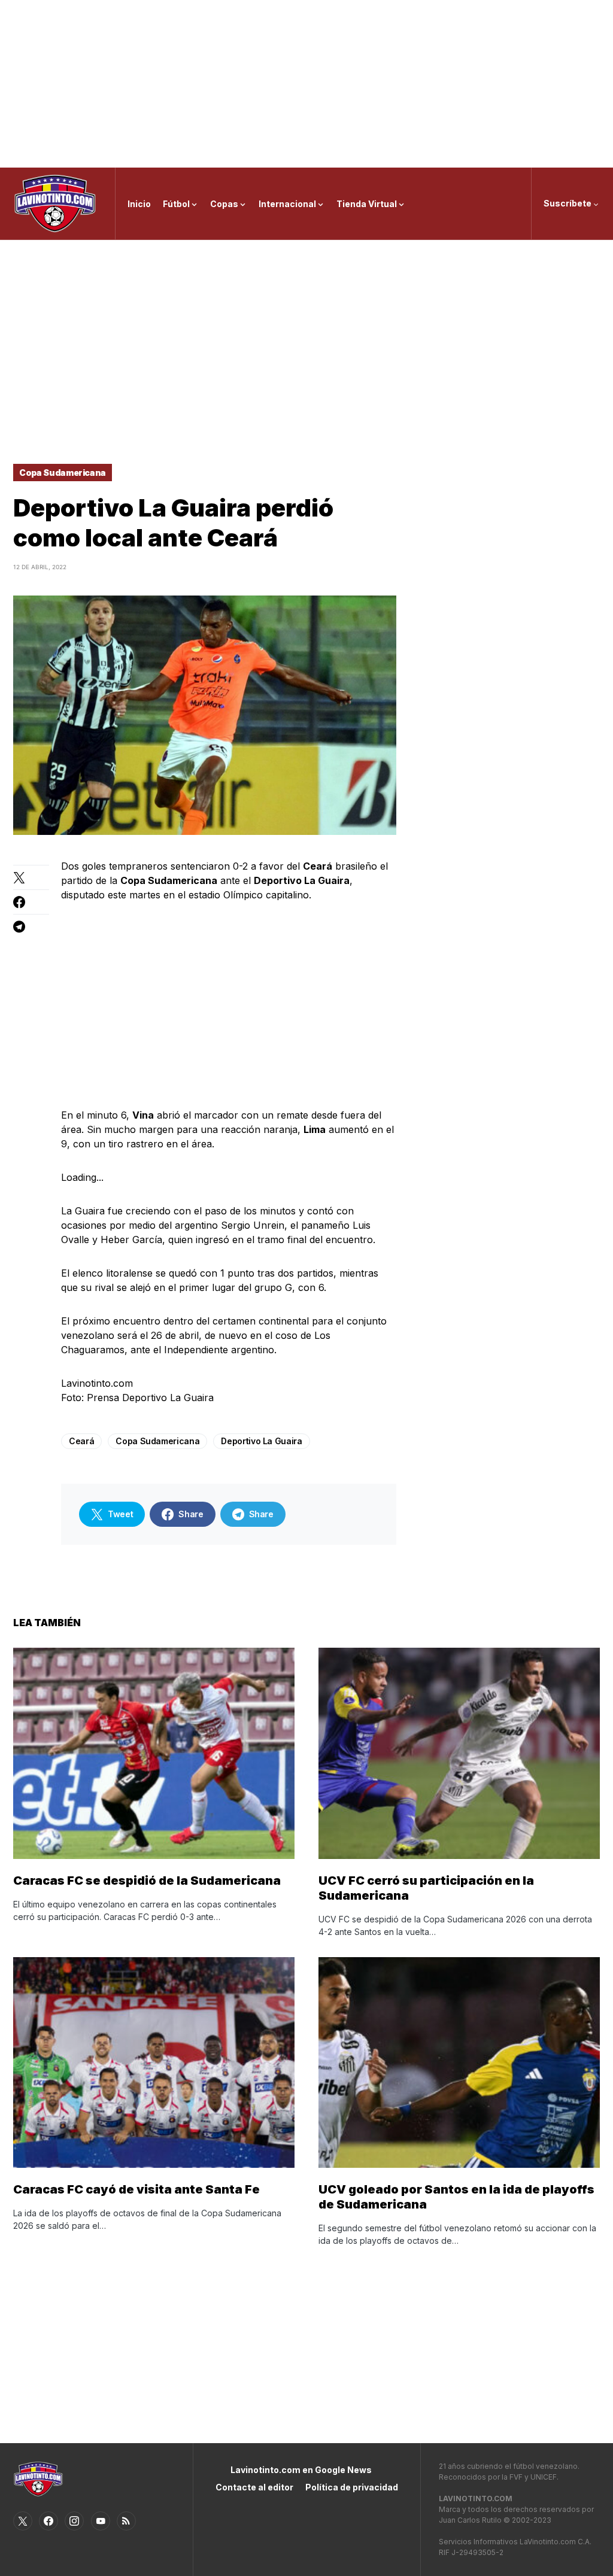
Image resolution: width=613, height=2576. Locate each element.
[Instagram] (74, 2521)
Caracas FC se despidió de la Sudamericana (147, 1881)
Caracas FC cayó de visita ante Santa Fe (136, 2189)
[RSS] (126, 2521)
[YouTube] (101, 2521)
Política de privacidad (352, 2487)
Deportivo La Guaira (261, 1441)
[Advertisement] (306, 84)
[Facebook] (48, 2521)
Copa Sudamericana (63, 473)
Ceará (81, 1441)
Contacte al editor (254, 2487)
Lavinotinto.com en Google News (301, 2470)
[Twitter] (23, 2521)
